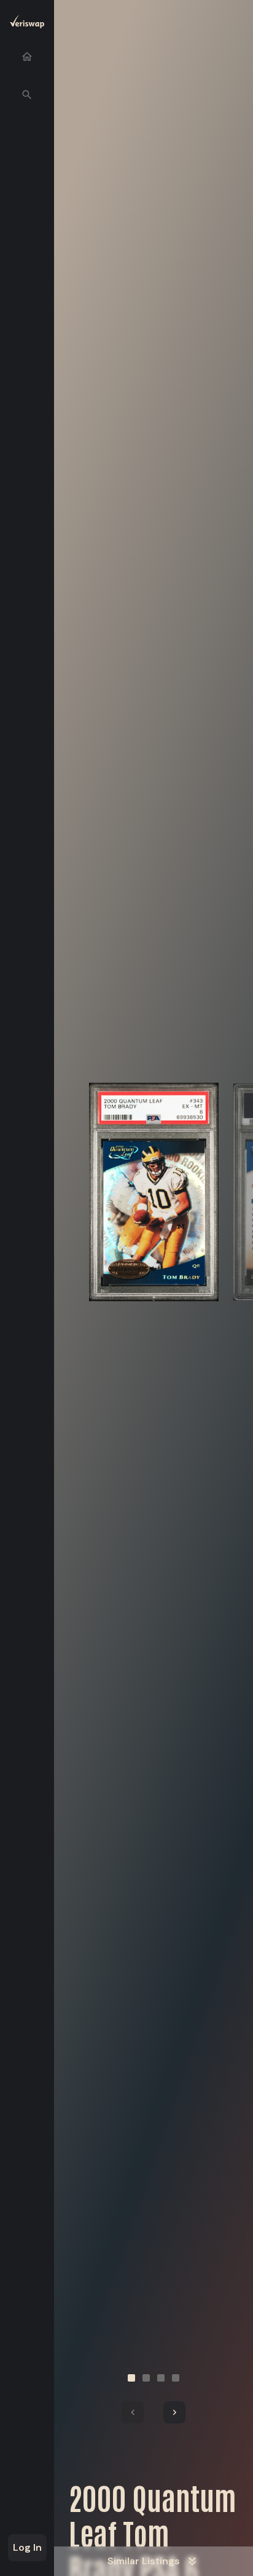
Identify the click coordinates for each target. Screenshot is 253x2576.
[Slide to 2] (146, 2378)
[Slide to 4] (176, 2378)
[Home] (27, 57)
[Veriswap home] (27, 24)
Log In (27, 2547)
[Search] (27, 95)
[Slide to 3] (161, 2378)
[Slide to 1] (131, 2378)
